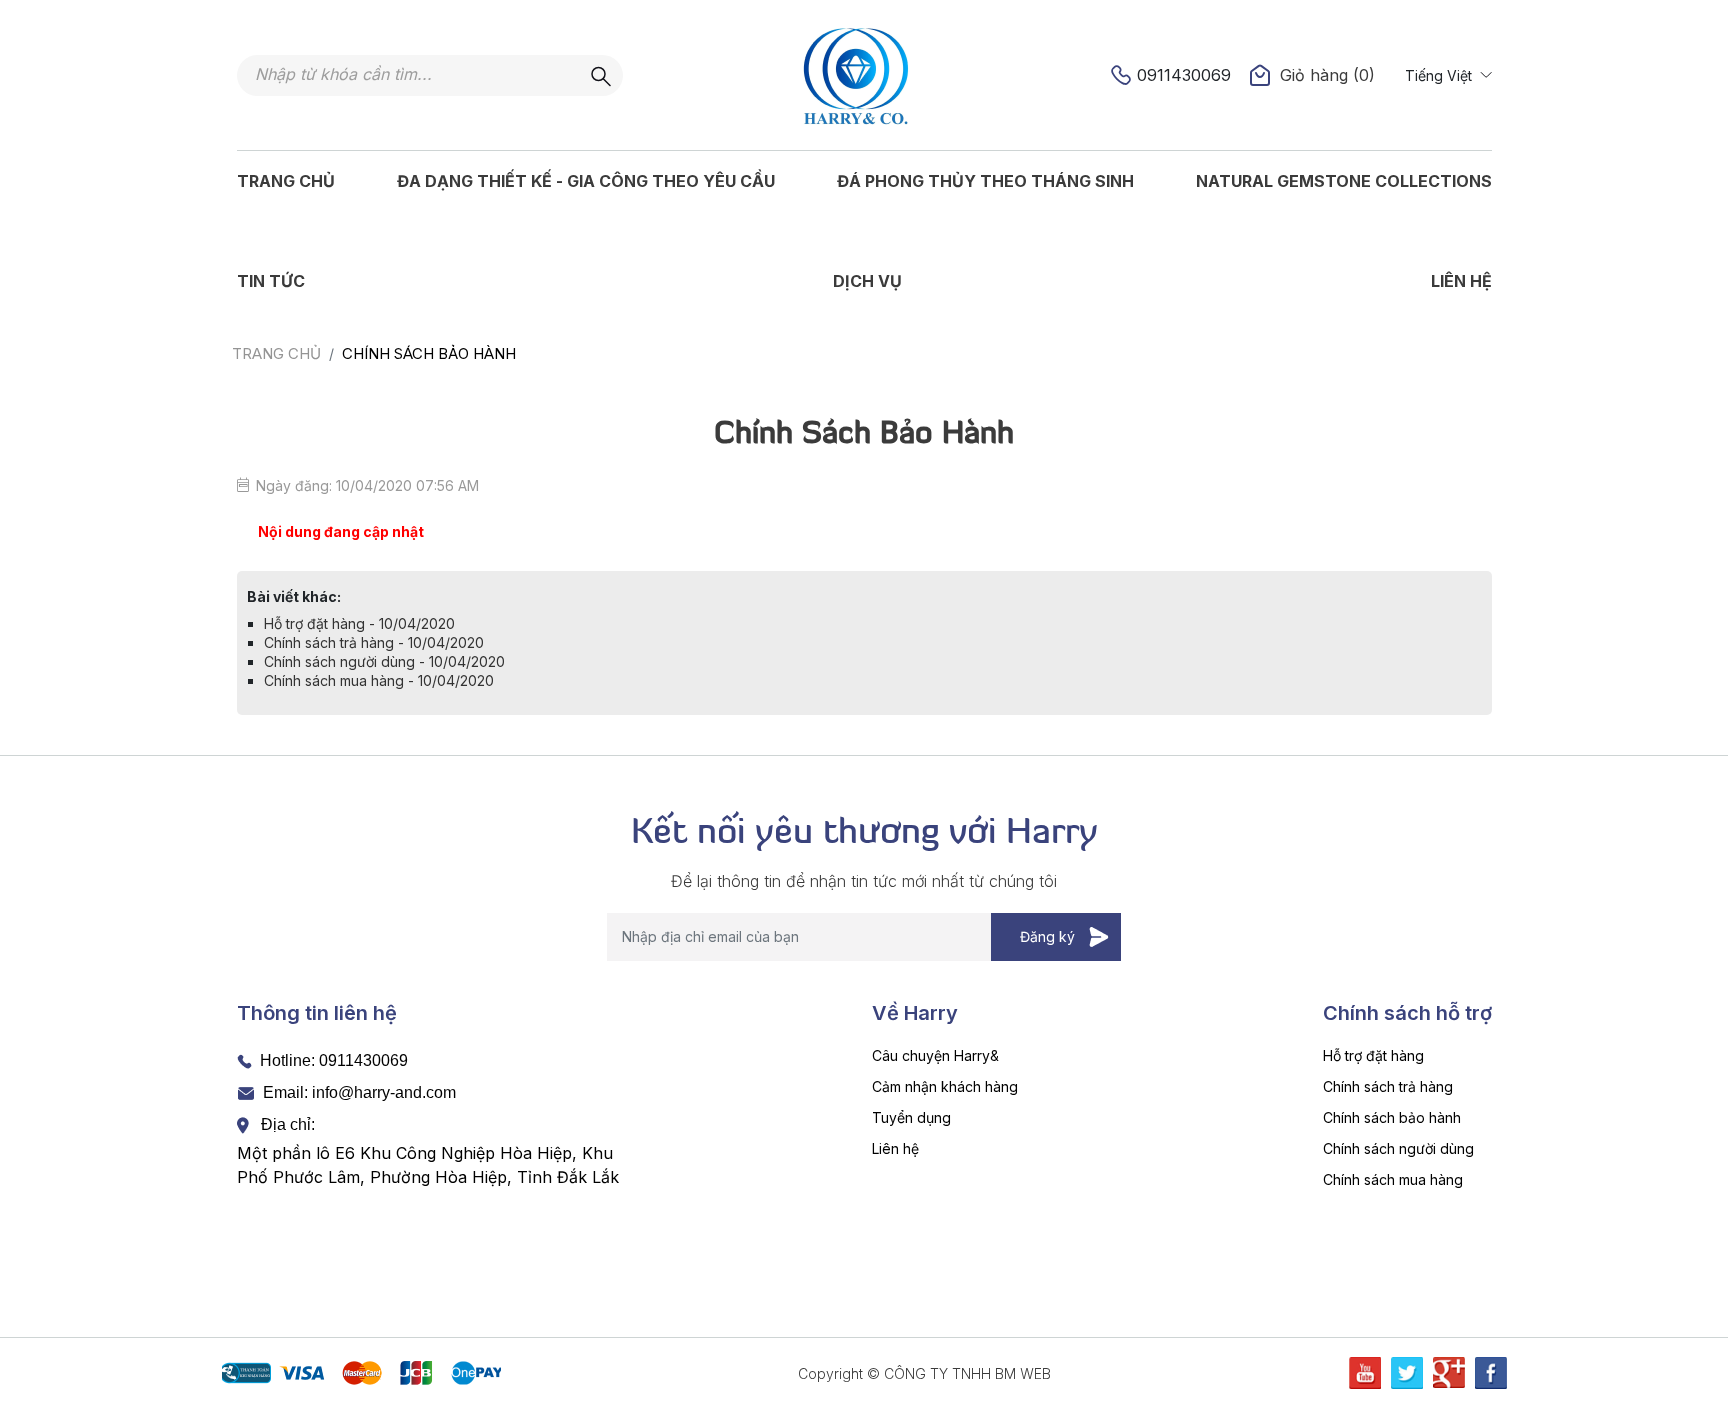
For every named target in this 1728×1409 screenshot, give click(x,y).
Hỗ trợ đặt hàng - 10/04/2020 (359, 623)
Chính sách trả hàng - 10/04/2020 (374, 642)
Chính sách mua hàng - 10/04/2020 (379, 680)
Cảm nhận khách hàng (945, 1086)
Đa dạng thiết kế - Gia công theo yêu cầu (586, 181)
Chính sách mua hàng (1393, 1179)
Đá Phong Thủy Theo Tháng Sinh (985, 181)
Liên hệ (1461, 281)
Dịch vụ (867, 281)
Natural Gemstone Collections (1344, 181)
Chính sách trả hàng (1388, 1086)
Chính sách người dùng (1398, 1148)
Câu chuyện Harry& (935, 1055)
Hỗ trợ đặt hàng (1373, 1055)
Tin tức (271, 281)
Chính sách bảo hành (1392, 1117)
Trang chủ (286, 181)
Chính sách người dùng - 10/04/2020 (384, 661)
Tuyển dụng (911, 1117)
